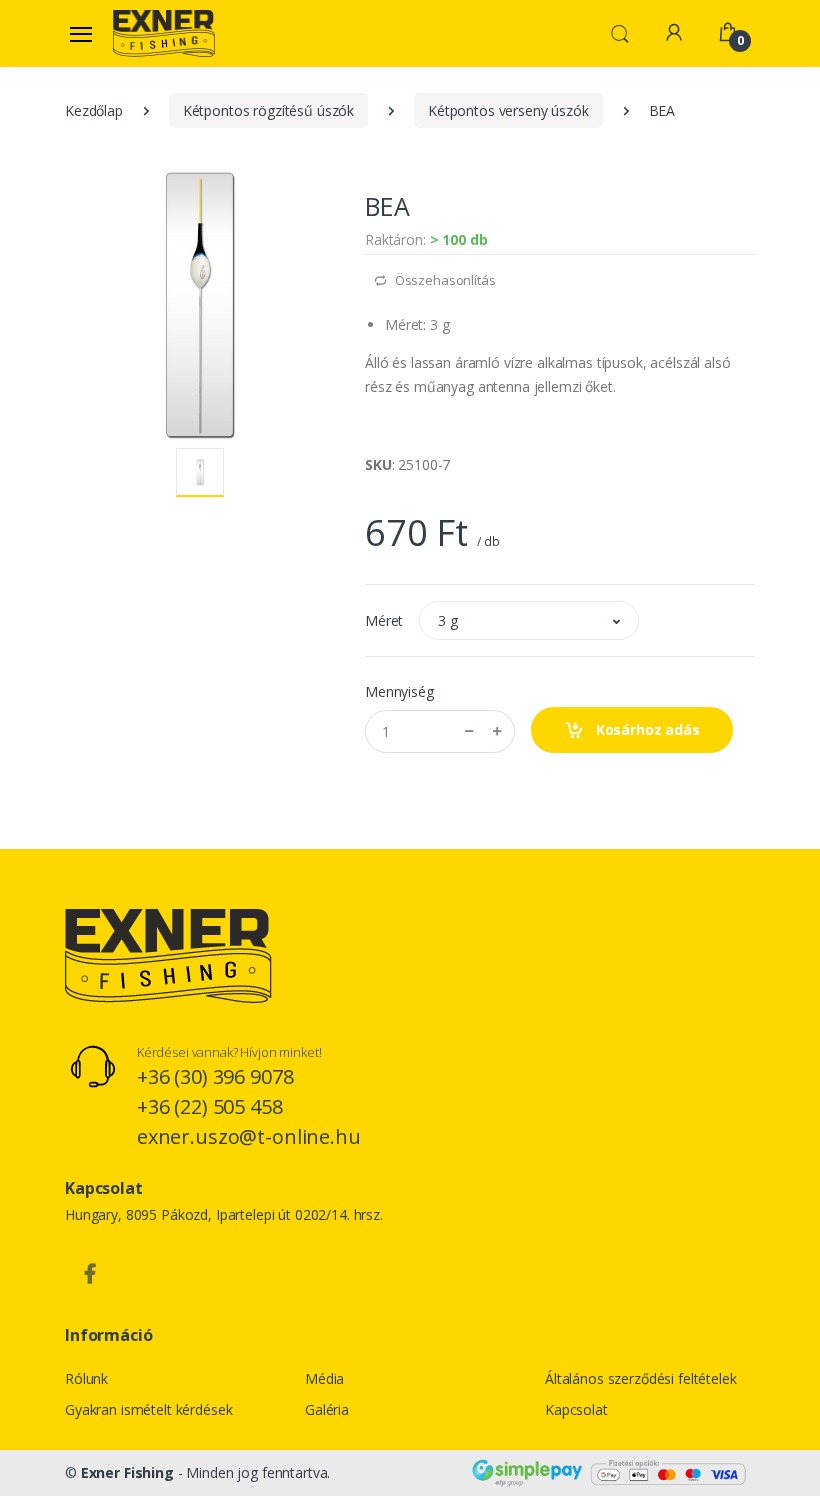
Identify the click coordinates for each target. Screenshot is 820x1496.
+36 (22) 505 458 (210, 1106)
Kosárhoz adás (646, 729)
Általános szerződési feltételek (641, 1378)
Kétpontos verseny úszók (508, 110)
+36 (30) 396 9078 (215, 1076)
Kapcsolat (576, 1409)
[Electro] (164, 33)
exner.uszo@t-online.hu (249, 1136)
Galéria (327, 1409)
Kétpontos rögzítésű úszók (268, 110)
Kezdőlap (94, 110)
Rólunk (86, 1378)
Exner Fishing (127, 1472)
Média (324, 1378)
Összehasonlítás (444, 280)
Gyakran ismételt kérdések (148, 1409)
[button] (620, 32)
